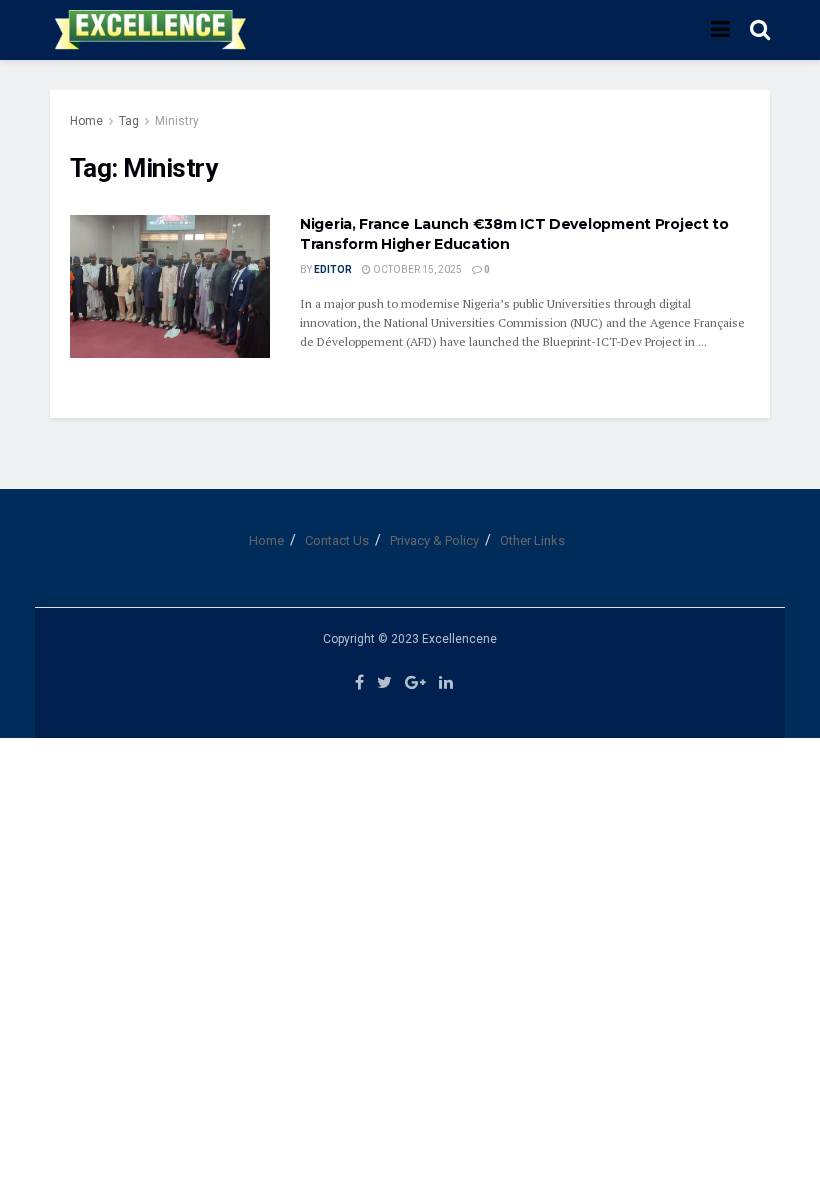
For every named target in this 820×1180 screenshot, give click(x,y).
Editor (333, 269)
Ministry (177, 121)
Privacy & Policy (434, 540)
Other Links (532, 540)
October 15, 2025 (416, 269)
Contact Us (337, 540)
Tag (129, 121)
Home (86, 121)
